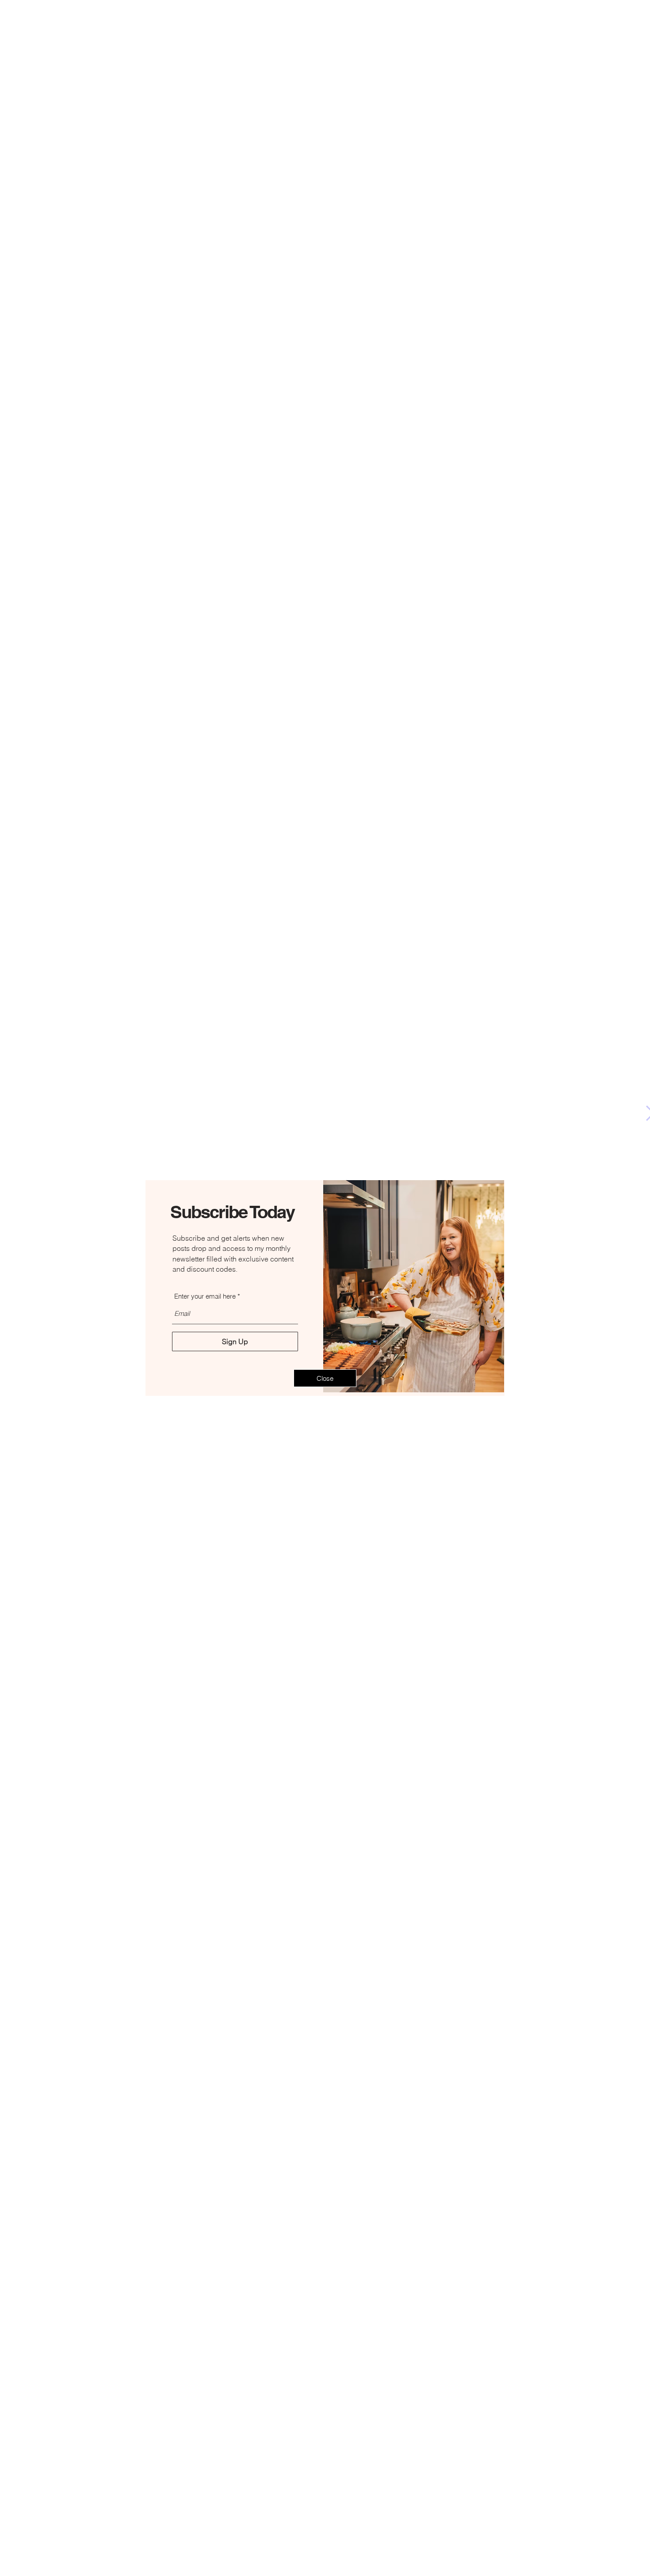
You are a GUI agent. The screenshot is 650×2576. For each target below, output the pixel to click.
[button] (325, 1378)
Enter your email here (205, 1296)
